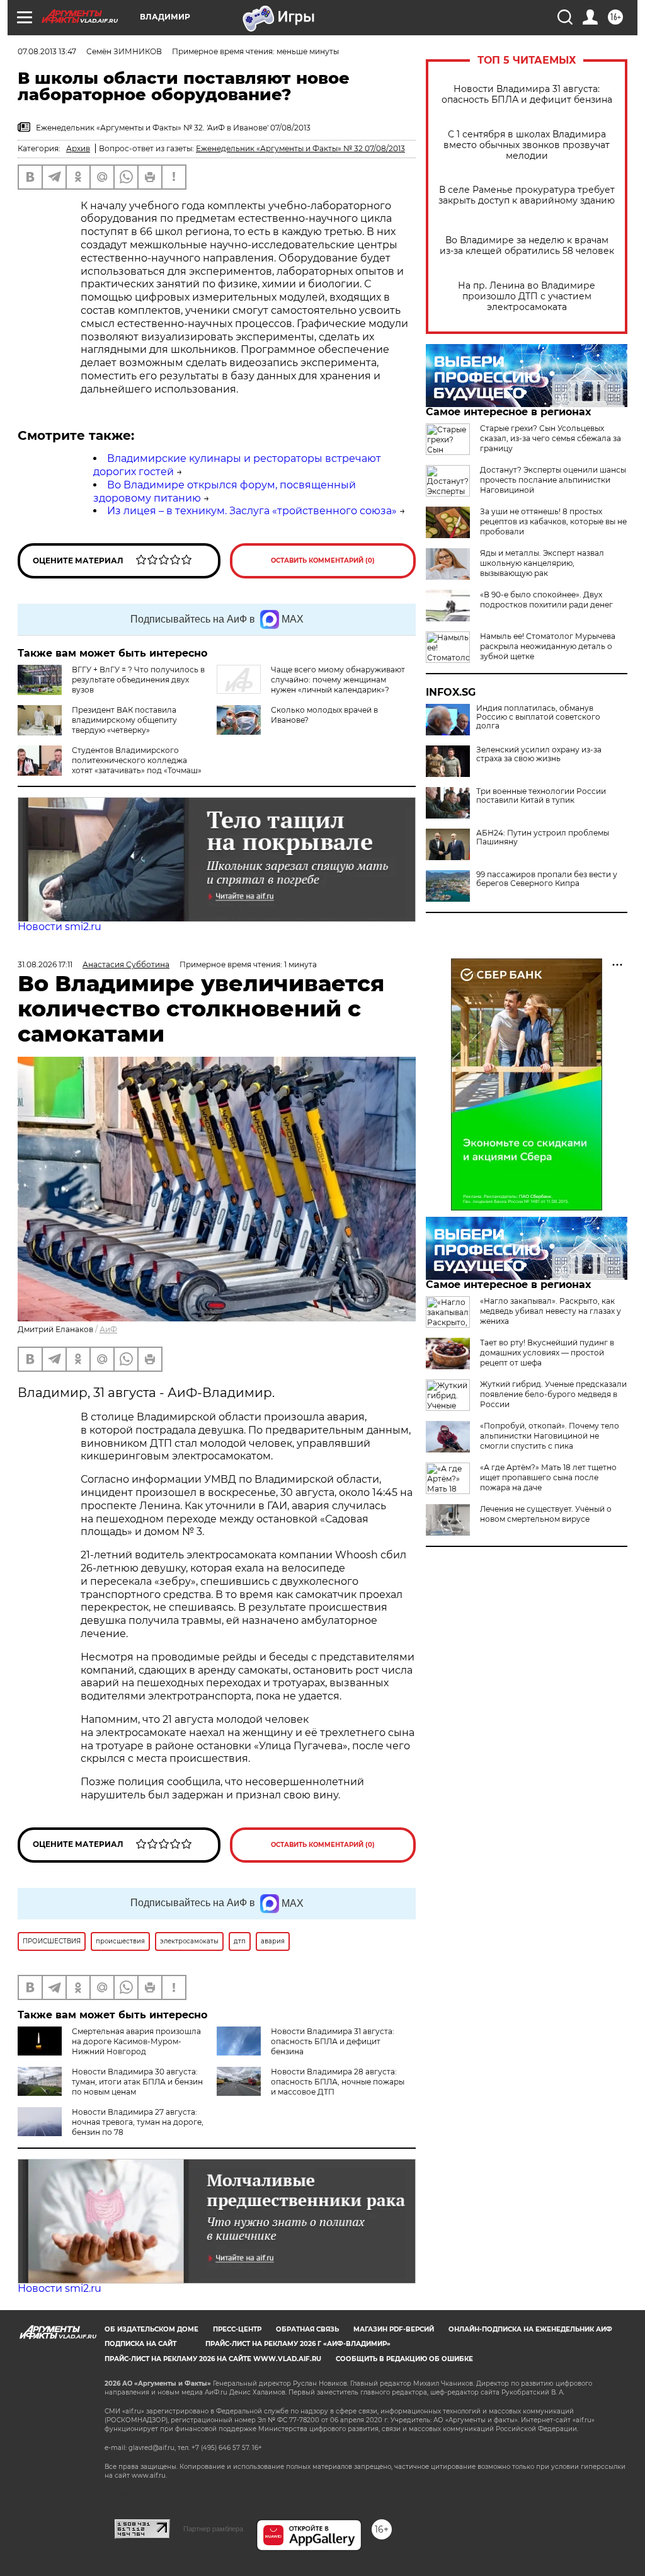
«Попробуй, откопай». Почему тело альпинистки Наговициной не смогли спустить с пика (550, 1436)
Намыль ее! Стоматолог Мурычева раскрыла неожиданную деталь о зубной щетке (548, 646)
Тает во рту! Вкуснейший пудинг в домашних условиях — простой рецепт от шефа (547, 1353)
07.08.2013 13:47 (47, 51)
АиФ (108, 1329)
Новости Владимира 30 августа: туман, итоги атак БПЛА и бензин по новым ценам (137, 2082)
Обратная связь (307, 2329)
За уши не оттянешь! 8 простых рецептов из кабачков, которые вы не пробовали (553, 521)
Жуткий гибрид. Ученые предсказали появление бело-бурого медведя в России (553, 1394)
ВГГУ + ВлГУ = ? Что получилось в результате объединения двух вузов (138, 680)
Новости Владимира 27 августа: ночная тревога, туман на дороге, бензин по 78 (138, 2122)
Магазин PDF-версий (394, 2329)
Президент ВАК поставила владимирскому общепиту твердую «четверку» (124, 720)
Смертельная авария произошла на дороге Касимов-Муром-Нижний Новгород (136, 2041)
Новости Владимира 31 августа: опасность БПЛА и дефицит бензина (527, 95)
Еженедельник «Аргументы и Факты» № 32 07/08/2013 (300, 148)
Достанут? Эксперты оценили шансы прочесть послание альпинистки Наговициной (553, 480)
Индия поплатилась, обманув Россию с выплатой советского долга (538, 717)
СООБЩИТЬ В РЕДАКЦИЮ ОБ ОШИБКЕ (404, 2359)
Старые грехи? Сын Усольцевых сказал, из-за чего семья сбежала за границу (551, 438)
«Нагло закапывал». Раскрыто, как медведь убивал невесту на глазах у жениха (551, 1311)
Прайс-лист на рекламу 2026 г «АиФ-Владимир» (298, 2344)
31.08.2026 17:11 (45, 964)
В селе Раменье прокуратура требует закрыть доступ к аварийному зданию (527, 195)
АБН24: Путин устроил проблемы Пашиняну (543, 837)
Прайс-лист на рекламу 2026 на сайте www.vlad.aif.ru (213, 2359)
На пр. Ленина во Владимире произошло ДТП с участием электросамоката (527, 296)
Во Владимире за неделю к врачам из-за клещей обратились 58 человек (527, 246)
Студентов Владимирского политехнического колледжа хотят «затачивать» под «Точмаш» (137, 760)
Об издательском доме (151, 2329)
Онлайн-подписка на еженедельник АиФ (530, 2329)
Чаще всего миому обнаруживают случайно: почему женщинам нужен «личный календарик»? (338, 680)
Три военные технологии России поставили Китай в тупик (541, 796)
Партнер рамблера (213, 2529)
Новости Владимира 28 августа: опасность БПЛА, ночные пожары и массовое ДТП (338, 2082)
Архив (78, 148)
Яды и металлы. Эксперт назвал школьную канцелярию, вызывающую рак (542, 563)
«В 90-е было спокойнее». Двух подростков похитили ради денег (546, 600)
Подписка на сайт (140, 2344)
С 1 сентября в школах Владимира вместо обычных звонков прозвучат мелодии (527, 145)
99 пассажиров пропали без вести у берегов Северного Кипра (547, 879)
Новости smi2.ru (60, 927)
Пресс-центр (237, 2329)
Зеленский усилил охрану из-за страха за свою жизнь (539, 754)
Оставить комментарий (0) (323, 561)
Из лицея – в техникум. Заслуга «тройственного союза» (252, 511)
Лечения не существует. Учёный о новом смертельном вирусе (546, 1514)
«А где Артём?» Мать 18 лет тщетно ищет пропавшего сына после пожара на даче (548, 1477)
